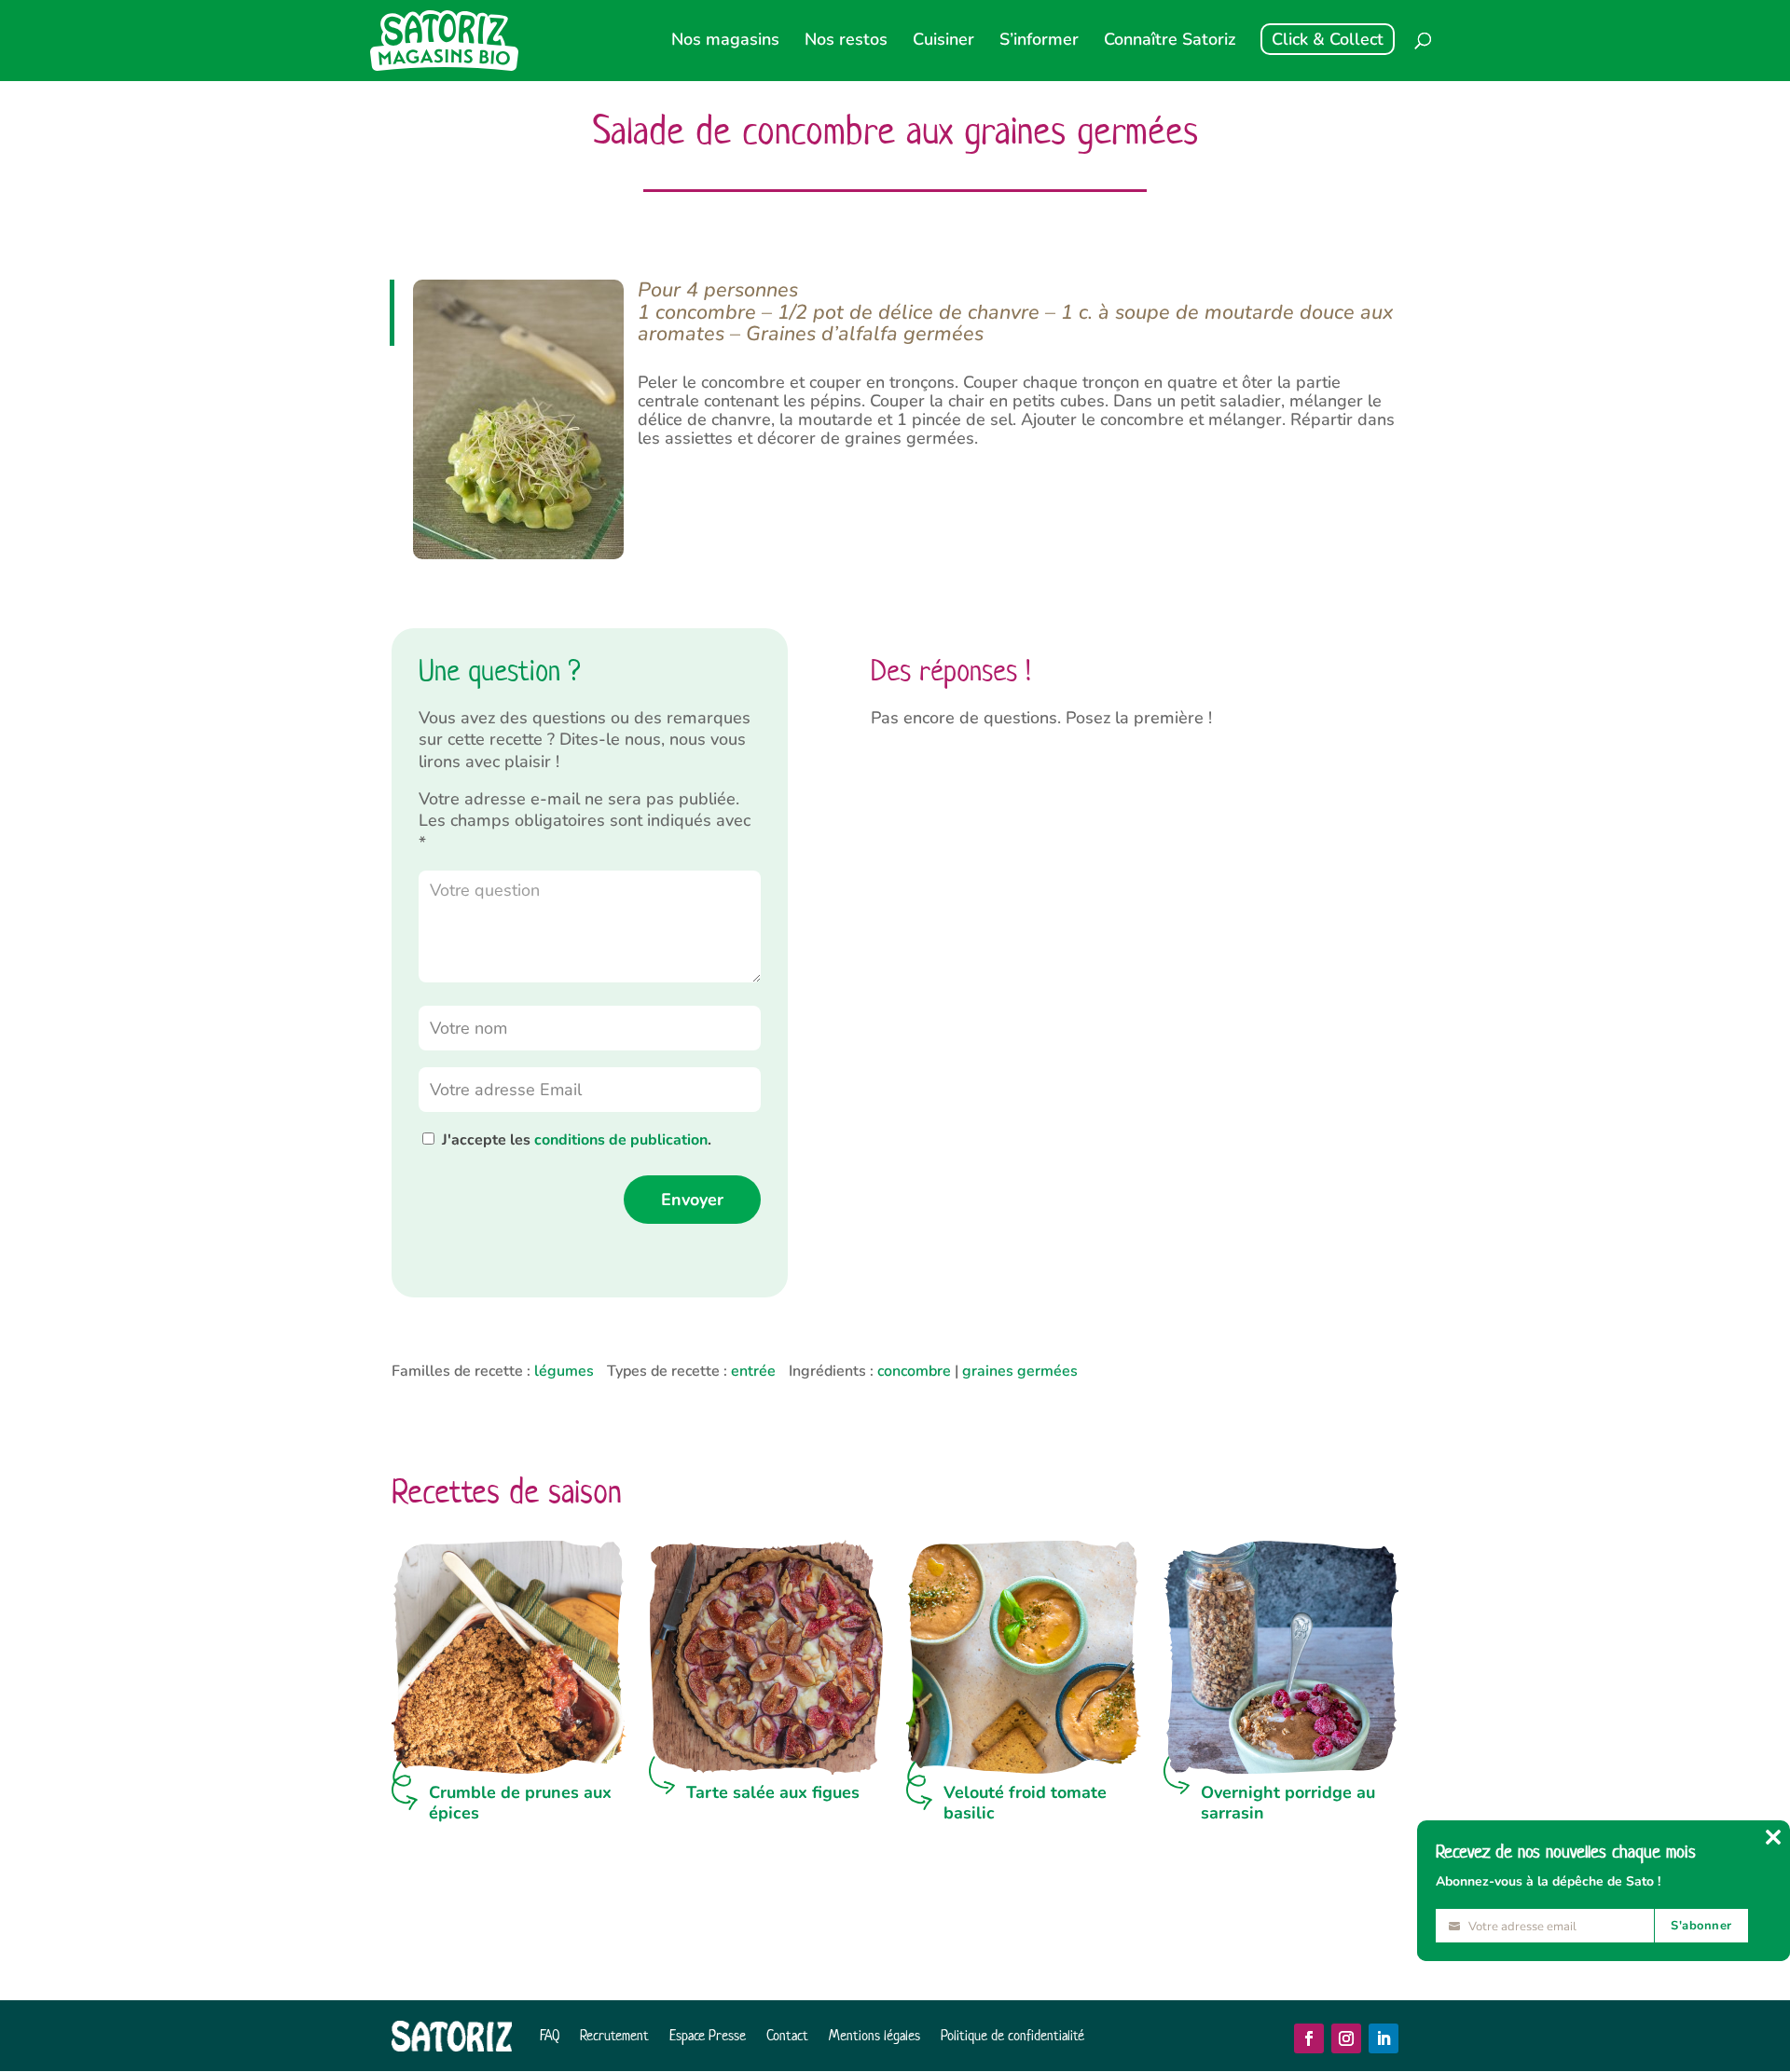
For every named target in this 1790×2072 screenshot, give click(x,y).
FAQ (550, 2035)
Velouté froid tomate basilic (1025, 1803)
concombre (914, 1371)
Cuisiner (943, 41)
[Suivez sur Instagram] (1346, 2038)
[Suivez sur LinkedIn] (1384, 2038)
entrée (753, 1371)
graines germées (1020, 1371)
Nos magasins (725, 41)
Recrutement (614, 2035)
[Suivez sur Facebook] (1309, 2038)
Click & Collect (1328, 39)
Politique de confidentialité (1012, 2035)
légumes (564, 1371)
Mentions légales (874, 2035)
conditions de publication (621, 1140)
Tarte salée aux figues (773, 1792)
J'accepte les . (577, 1140)
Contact (787, 2035)
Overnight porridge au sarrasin (1288, 1803)
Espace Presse (708, 2035)
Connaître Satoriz (1170, 41)
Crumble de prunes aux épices (520, 1803)
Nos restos (846, 41)
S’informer (1039, 41)
